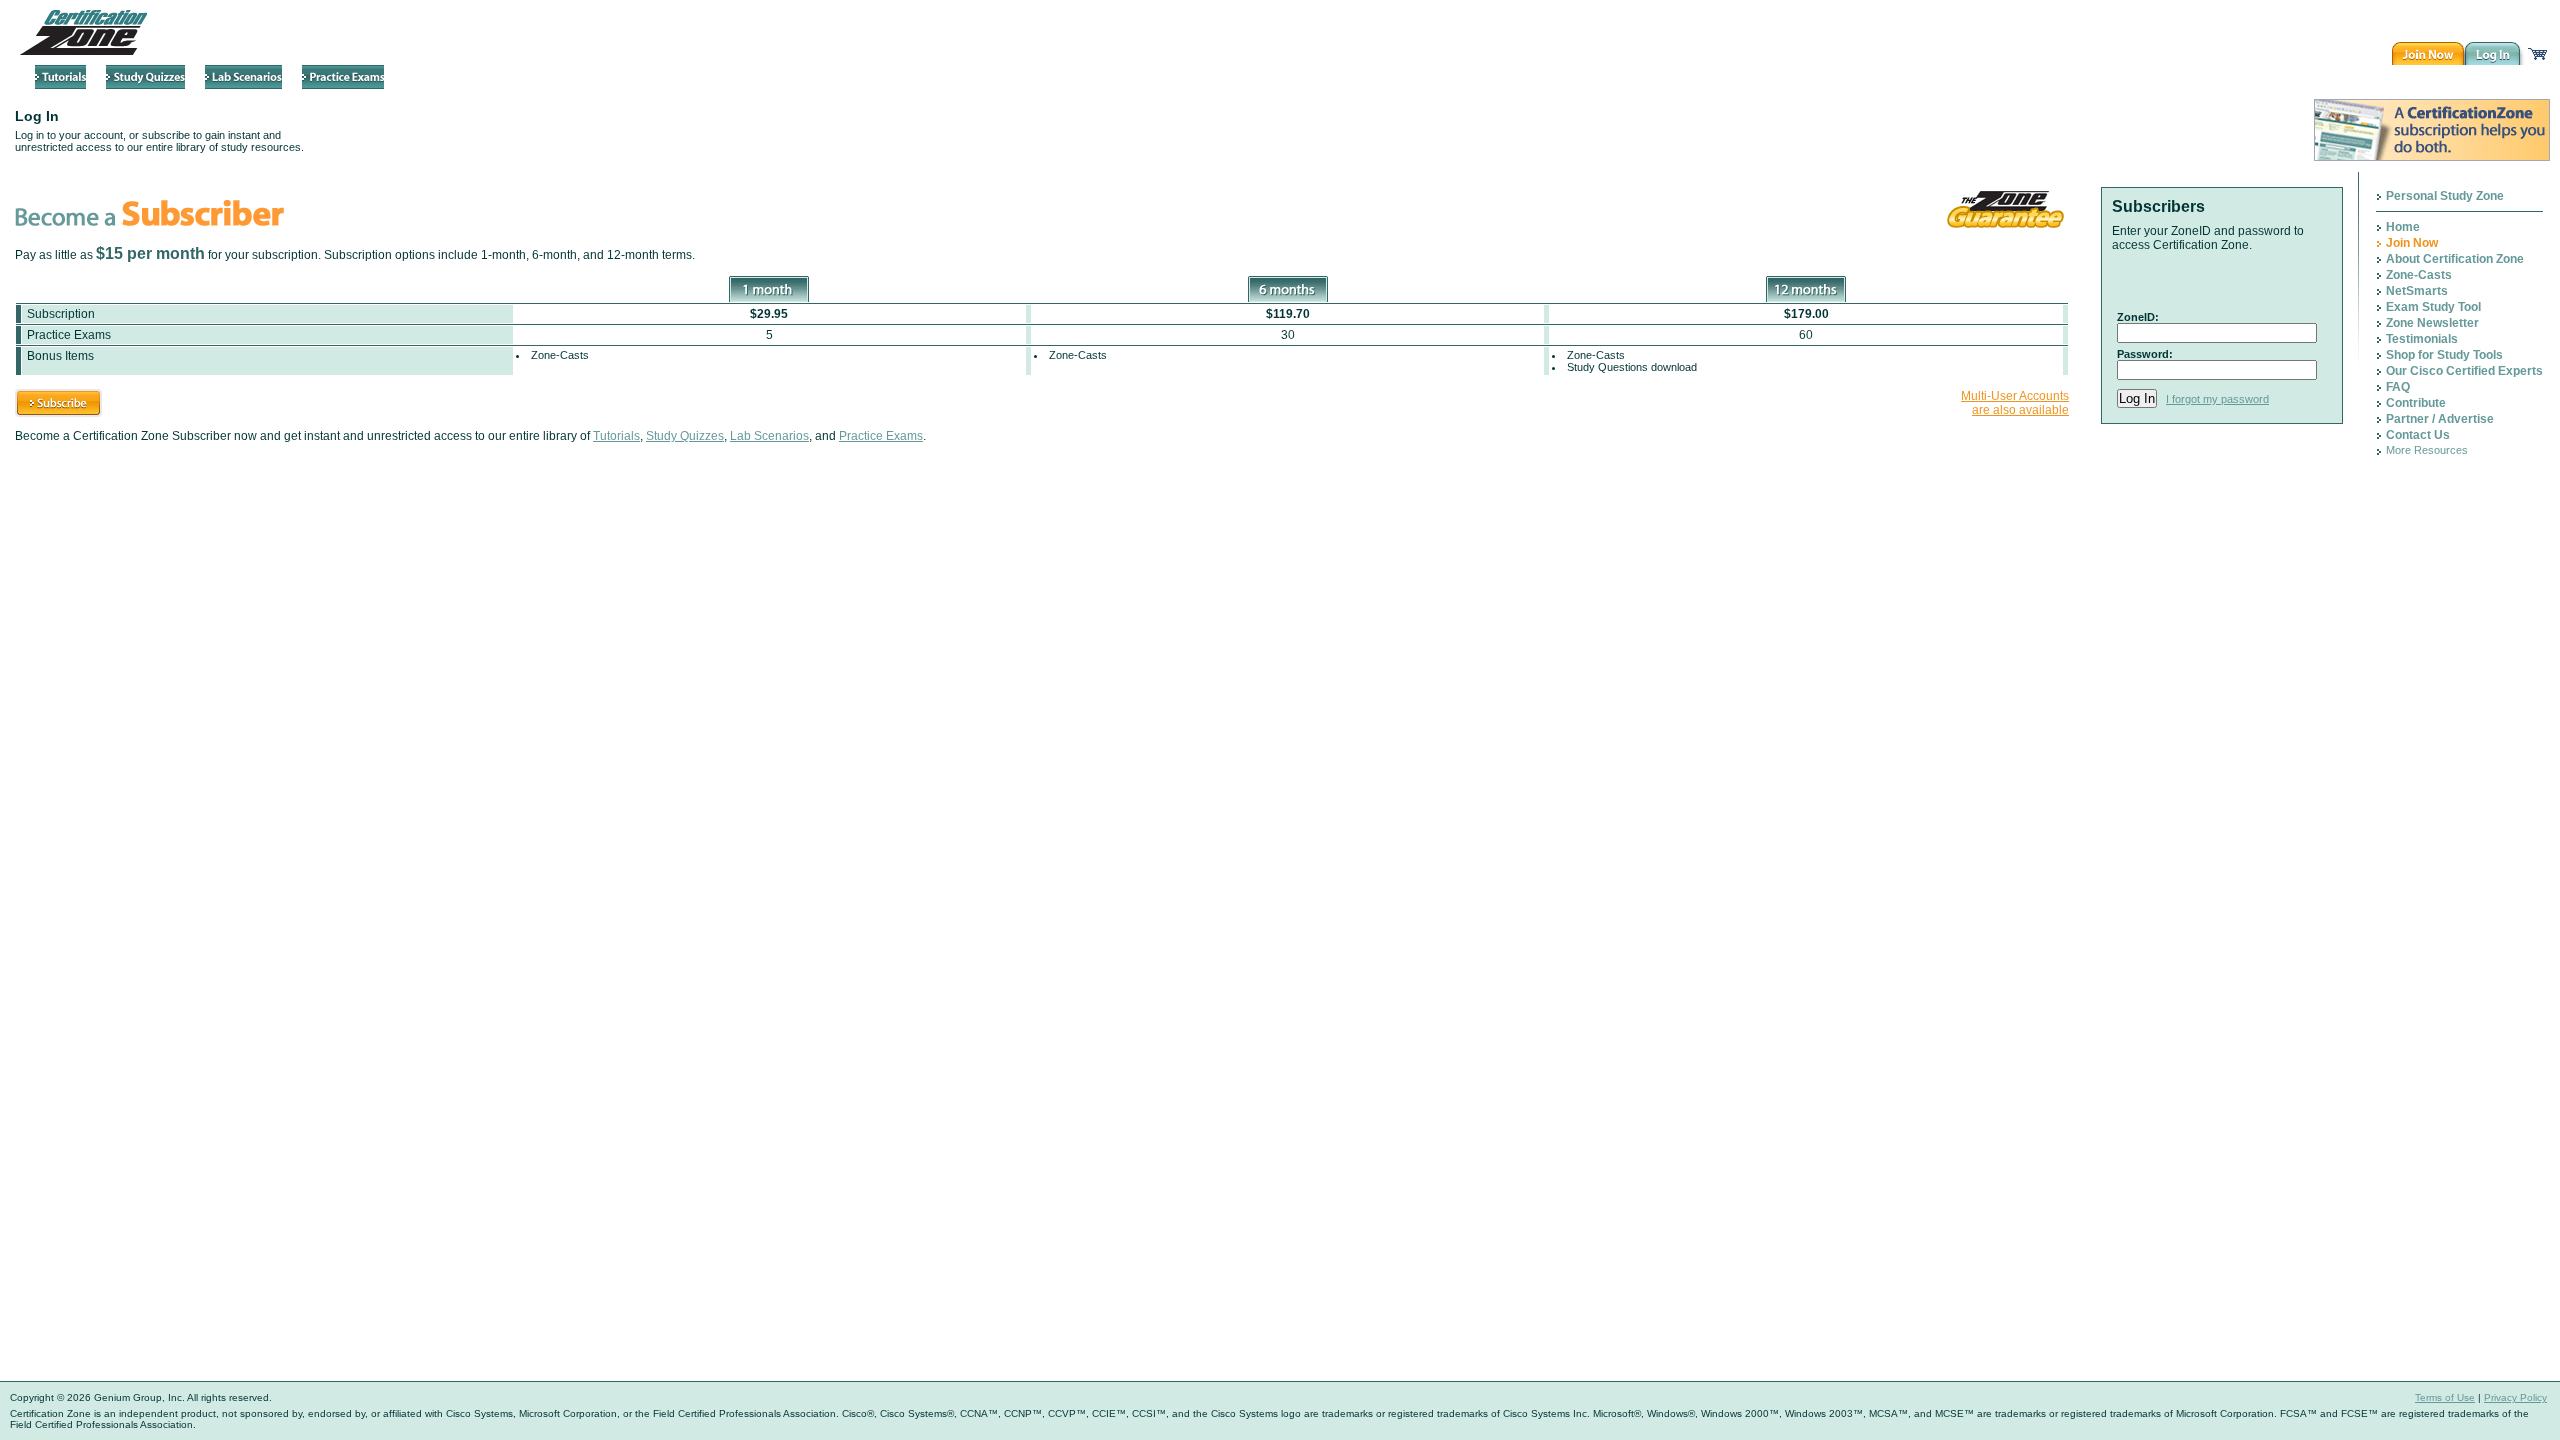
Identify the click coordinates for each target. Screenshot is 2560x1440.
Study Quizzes (685, 436)
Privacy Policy (2515, 1397)
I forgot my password (2217, 399)
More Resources (2427, 450)
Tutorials (616, 436)
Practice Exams (881, 436)
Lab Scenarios (769, 436)
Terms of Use (2445, 1397)
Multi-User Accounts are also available (2015, 403)
